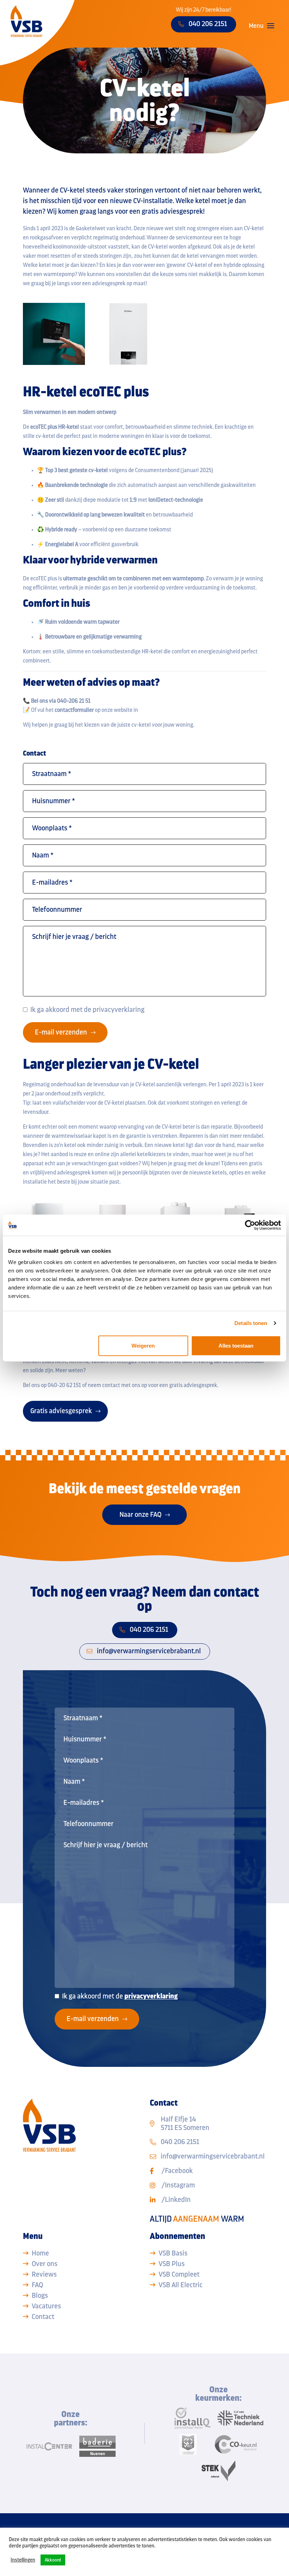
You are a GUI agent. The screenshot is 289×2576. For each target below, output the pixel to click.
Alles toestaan (236, 1345)
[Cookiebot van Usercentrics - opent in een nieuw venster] (250, 1225)
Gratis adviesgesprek (61, 1411)
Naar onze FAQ (140, 1515)
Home (40, 2253)
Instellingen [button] (23, 2560)
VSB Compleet (179, 2274)
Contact (43, 2317)
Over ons (45, 2264)
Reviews (44, 2274)
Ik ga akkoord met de (87, 1010)
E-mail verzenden (61, 1032)
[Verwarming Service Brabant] (26, 21)
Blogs (40, 2296)
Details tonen (251, 1323)
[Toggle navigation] (271, 26)
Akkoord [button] (53, 2560)
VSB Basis (173, 2253)
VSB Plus (172, 2264)
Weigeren (143, 1345)
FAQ (37, 2285)
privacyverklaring (119, 1010)
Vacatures (46, 2306)
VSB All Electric (181, 2285)
